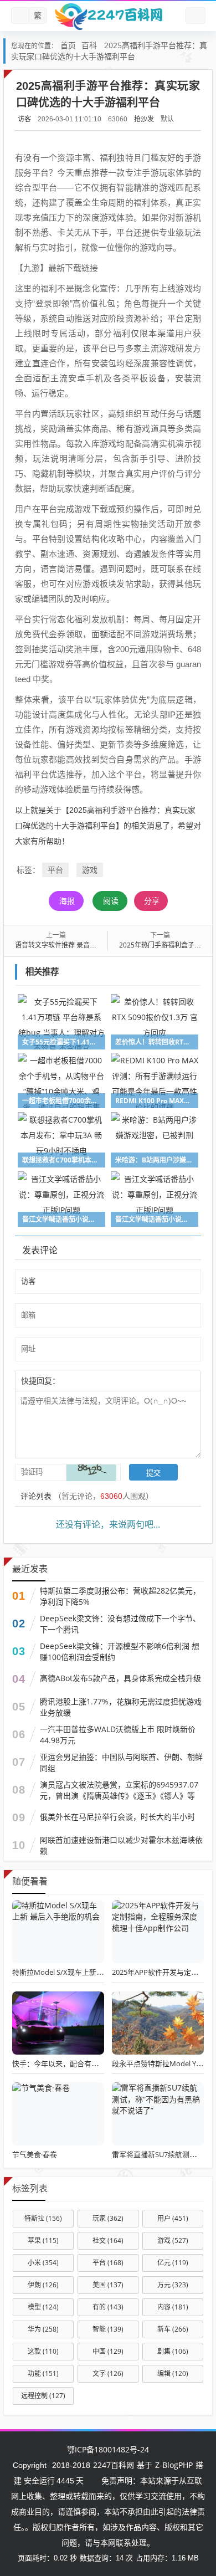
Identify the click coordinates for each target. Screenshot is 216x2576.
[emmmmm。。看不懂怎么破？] (90, 1380)
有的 (108, 2307)
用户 (173, 2218)
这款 (43, 2351)
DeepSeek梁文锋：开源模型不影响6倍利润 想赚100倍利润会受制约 (120, 1651)
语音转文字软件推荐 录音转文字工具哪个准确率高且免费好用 (106, 945)
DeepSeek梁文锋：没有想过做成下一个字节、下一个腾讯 (120, 1624)
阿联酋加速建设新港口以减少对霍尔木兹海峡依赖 (121, 1845)
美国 (108, 2285)
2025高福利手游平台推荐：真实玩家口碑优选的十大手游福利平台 (109, 51)
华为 (43, 2329)
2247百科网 (114, 2465)
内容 (173, 2307)
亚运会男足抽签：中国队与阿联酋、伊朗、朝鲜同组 (121, 1762)
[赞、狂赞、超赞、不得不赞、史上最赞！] (96, 1380)
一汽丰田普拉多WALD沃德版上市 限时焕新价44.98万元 (118, 1735)
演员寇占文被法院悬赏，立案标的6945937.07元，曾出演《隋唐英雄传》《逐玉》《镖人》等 (119, 1790)
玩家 (108, 2218)
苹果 (43, 2240)
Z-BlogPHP (174, 2465)
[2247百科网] (108, 16)
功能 (43, 2373)
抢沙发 (144, 119)
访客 (24, 119)
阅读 (111, 901)
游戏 (90, 870)
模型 (43, 2307)
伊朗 (43, 2285)
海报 (67, 901)
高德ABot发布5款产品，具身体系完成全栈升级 (120, 1678)
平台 (55, 870)
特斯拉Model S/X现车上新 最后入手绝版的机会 (88, 1972)
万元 (173, 2285)
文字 (108, 2373)
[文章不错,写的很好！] (85, 1380)
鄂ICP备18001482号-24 (108, 2449)
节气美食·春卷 (35, 2154)
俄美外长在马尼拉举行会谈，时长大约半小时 (117, 1817)
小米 (43, 2263)
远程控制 (43, 2396)
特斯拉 (43, 2218)
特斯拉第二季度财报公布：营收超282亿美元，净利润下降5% (120, 1596)
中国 (108, 2351)
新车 (173, 2329)
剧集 (173, 2351)
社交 (108, 2240)
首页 (68, 45)
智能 (108, 2329)
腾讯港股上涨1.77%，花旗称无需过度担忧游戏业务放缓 (121, 1707)
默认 (167, 119)
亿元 (173, 2263)
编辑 (173, 2373)
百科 (89, 45)
